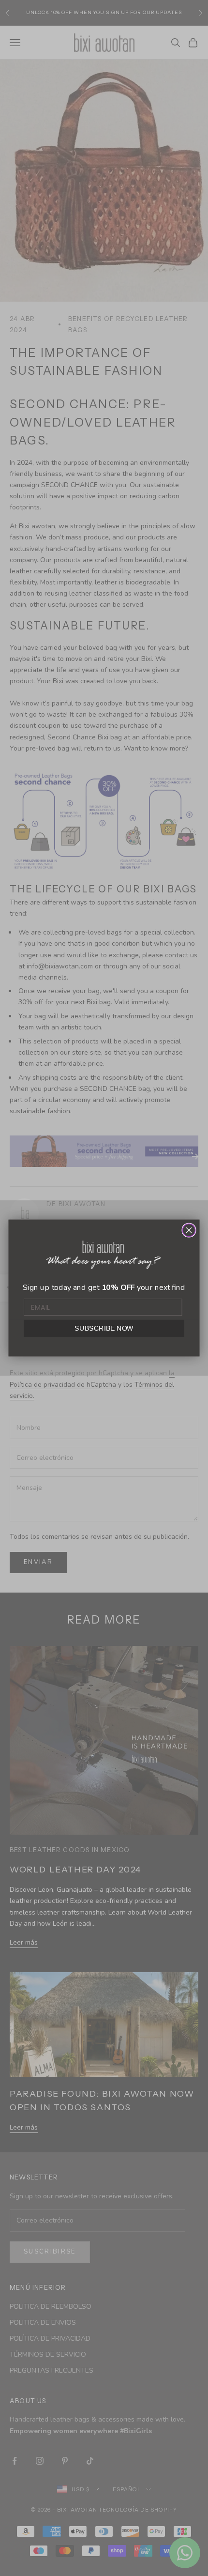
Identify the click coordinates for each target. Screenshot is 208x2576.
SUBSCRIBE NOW (104, 1328)
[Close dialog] (189, 1230)
